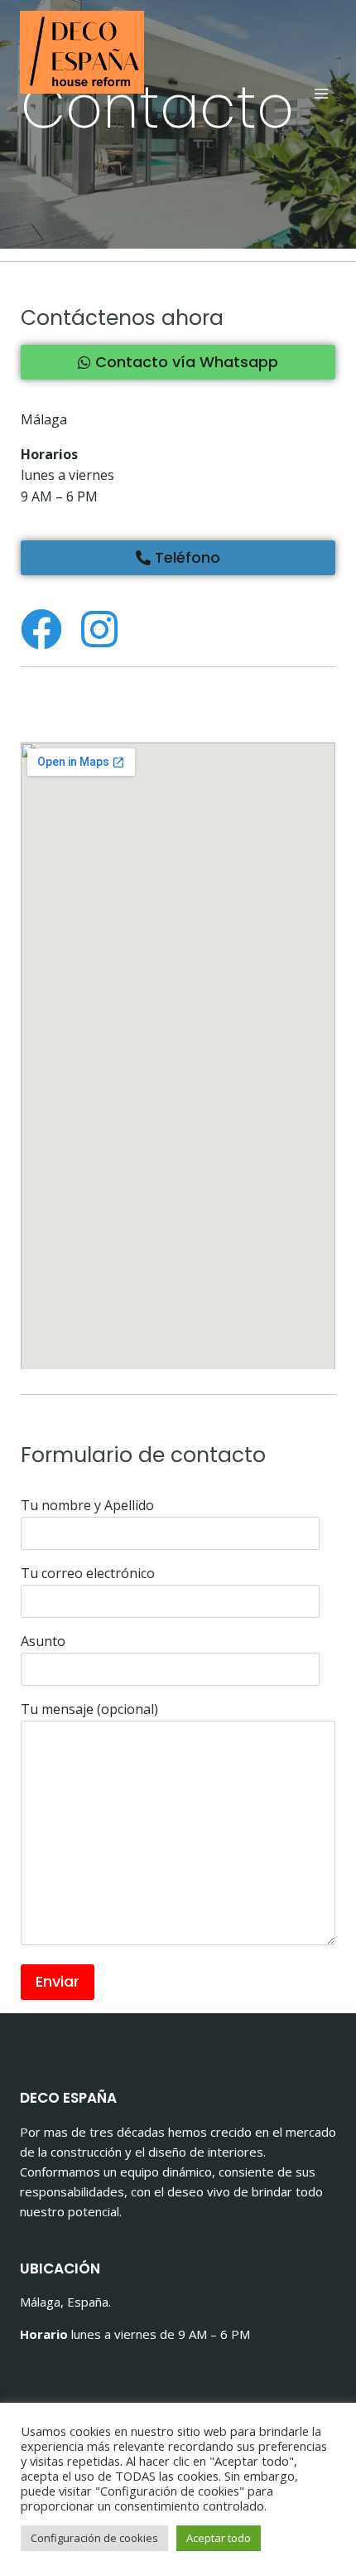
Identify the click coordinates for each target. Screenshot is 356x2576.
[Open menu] (321, 93)
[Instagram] (99, 629)
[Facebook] (41, 629)
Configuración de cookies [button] (94, 2538)
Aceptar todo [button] (219, 2538)
